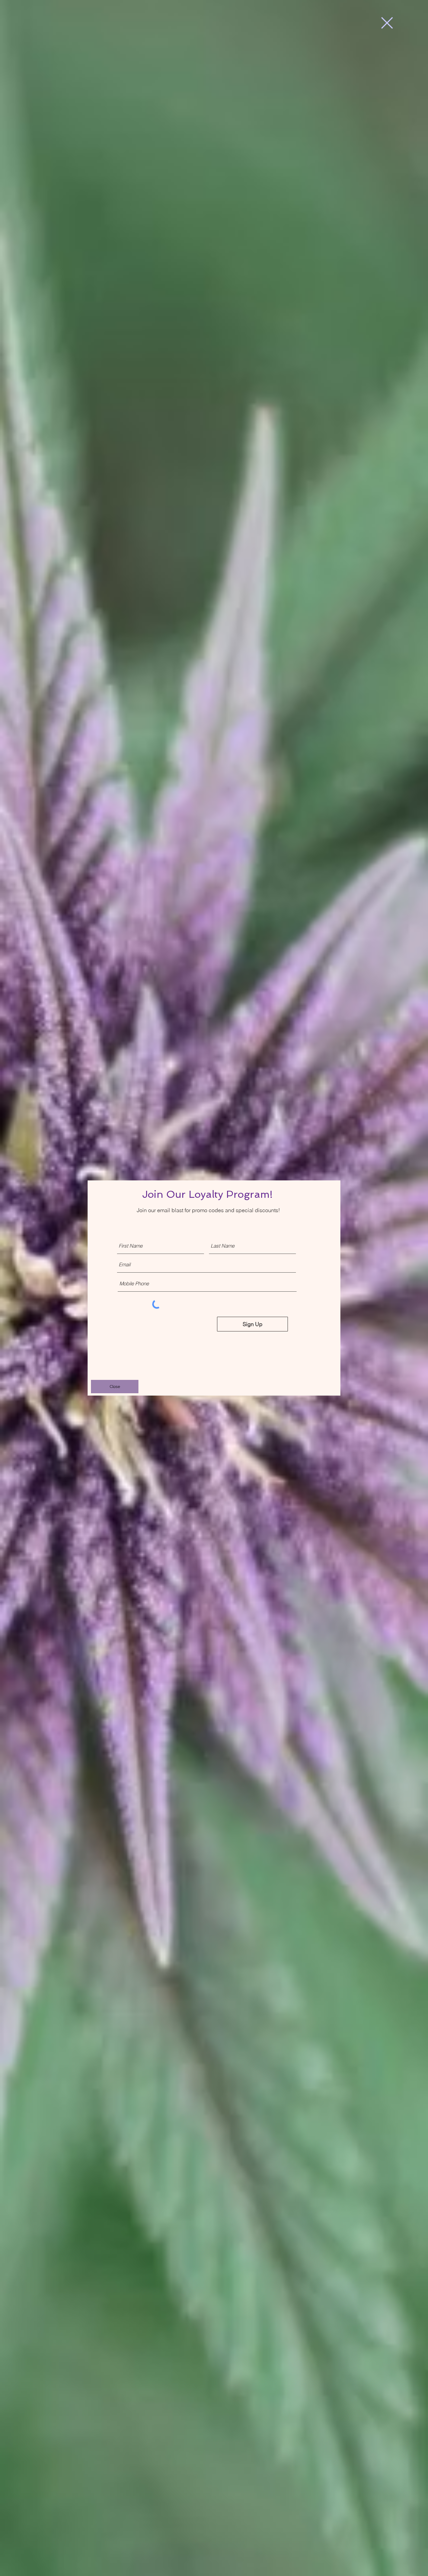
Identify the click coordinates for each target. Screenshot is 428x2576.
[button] (387, 23)
